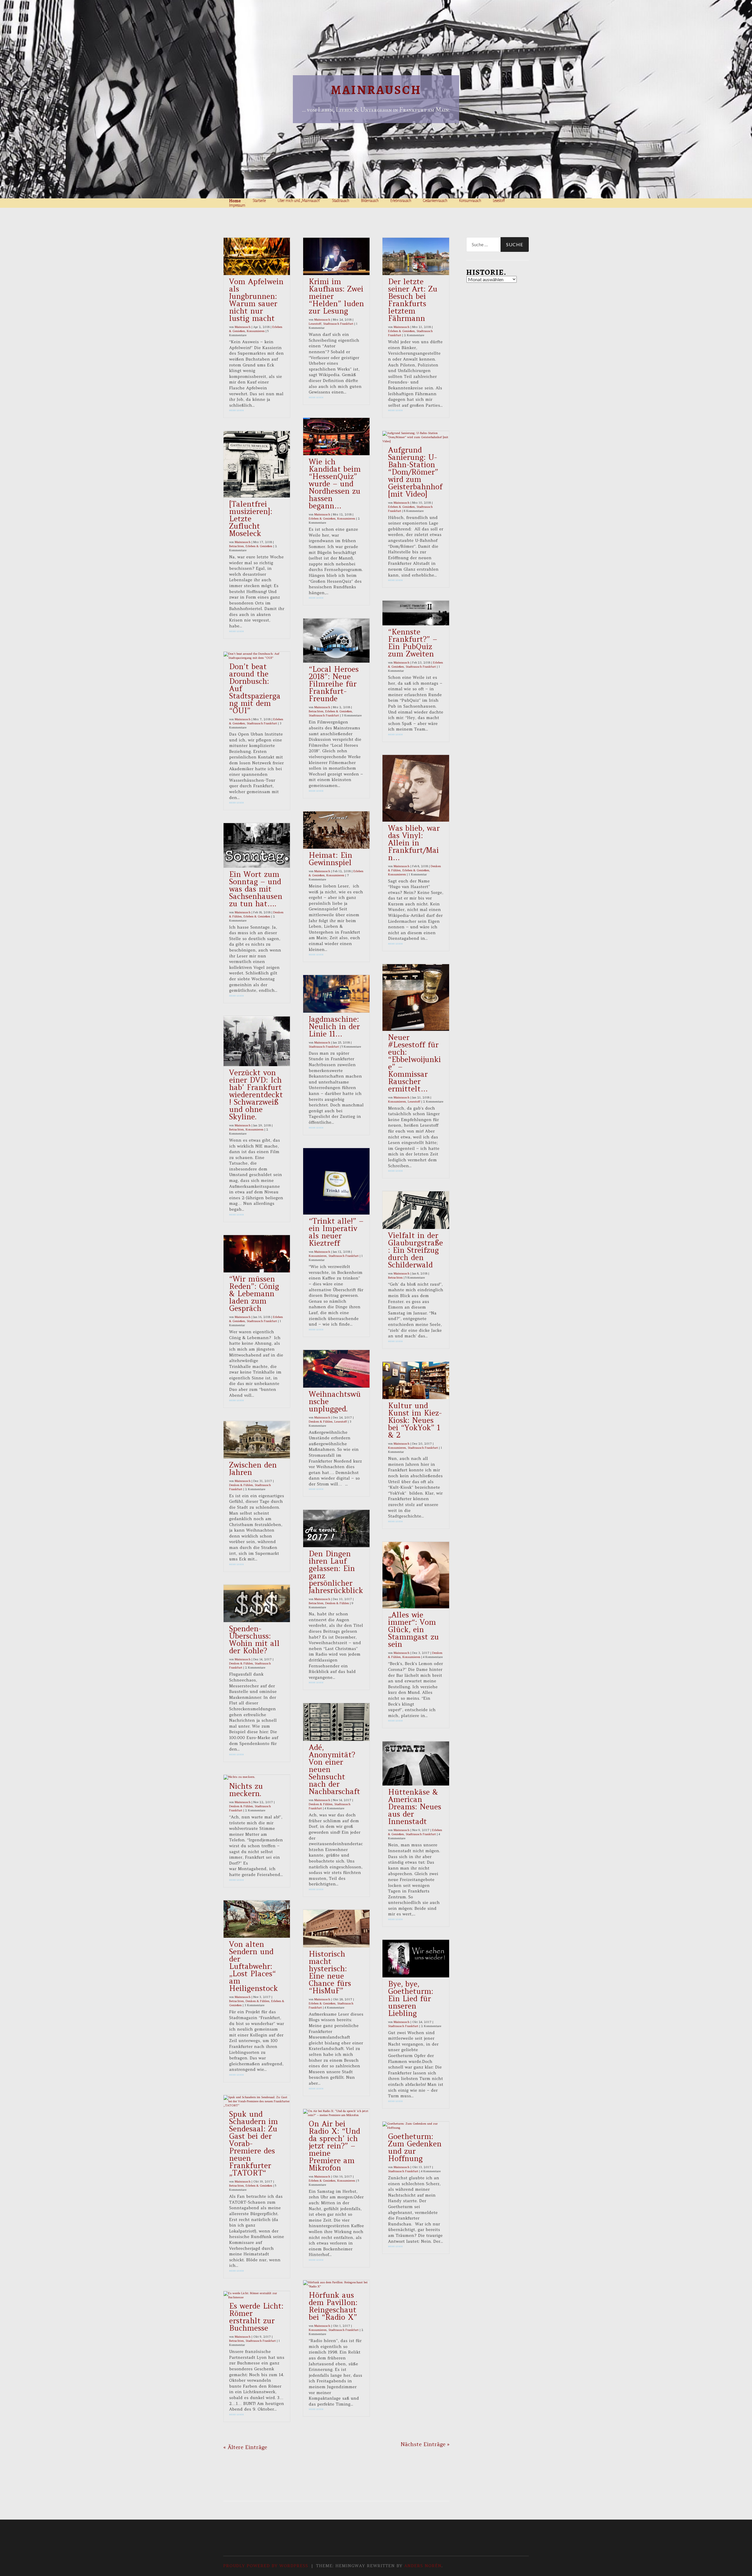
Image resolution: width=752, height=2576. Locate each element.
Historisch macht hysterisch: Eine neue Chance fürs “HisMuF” (330, 1972)
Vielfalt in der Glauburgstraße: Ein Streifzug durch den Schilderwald (416, 1250)
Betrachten (236, 546)
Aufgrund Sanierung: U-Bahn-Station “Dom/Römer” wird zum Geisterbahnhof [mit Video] (415, 472)
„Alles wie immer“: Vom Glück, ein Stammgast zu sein (413, 1629)
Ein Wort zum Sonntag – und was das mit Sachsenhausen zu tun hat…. (256, 889)
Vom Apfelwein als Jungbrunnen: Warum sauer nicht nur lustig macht (256, 300)
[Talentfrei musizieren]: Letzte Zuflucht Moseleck (251, 519)
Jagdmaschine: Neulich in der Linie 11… (334, 1026)
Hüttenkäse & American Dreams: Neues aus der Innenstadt (415, 1807)
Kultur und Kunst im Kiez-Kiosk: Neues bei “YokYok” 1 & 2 (415, 1420)
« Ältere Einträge (245, 2447)
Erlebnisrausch (401, 201)
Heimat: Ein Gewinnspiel (330, 859)
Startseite (259, 201)
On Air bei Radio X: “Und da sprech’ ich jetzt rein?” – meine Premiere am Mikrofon (334, 2146)
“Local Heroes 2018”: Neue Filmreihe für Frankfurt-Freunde (334, 684)
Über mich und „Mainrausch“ (299, 201)
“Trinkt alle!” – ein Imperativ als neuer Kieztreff (336, 1232)
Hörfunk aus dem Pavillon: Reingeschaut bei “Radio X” (333, 2306)
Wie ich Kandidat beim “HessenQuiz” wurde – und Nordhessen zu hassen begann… (335, 484)
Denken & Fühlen (241, 1485)
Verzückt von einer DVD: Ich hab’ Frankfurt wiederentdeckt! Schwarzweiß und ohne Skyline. (256, 1095)
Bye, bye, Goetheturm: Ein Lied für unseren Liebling (411, 1999)
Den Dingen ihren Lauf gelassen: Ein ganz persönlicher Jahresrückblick (336, 1572)
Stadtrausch (341, 201)
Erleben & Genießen (259, 546)
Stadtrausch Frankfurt (262, 723)
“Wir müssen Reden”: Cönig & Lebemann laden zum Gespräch (254, 1294)
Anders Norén (423, 2566)
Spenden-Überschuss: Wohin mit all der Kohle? (254, 1640)
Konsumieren (256, 331)
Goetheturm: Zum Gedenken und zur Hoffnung (415, 2147)
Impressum (237, 205)
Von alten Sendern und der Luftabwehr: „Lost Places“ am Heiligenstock (254, 1966)
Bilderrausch (370, 201)
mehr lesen (236, 410)
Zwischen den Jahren (253, 1469)
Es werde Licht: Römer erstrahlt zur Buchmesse (256, 2317)
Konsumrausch (470, 201)
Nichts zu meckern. (246, 1790)
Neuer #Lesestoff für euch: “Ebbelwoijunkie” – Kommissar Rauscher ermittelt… (414, 1063)
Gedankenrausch (435, 201)
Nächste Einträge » (425, 2444)
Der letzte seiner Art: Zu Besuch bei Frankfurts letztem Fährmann (413, 300)
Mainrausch (376, 90)
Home (235, 201)
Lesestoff (499, 201)
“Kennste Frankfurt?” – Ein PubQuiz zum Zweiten (413, 643)
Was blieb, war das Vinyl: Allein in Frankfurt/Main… (414, 843)
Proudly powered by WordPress (266, 2566)
